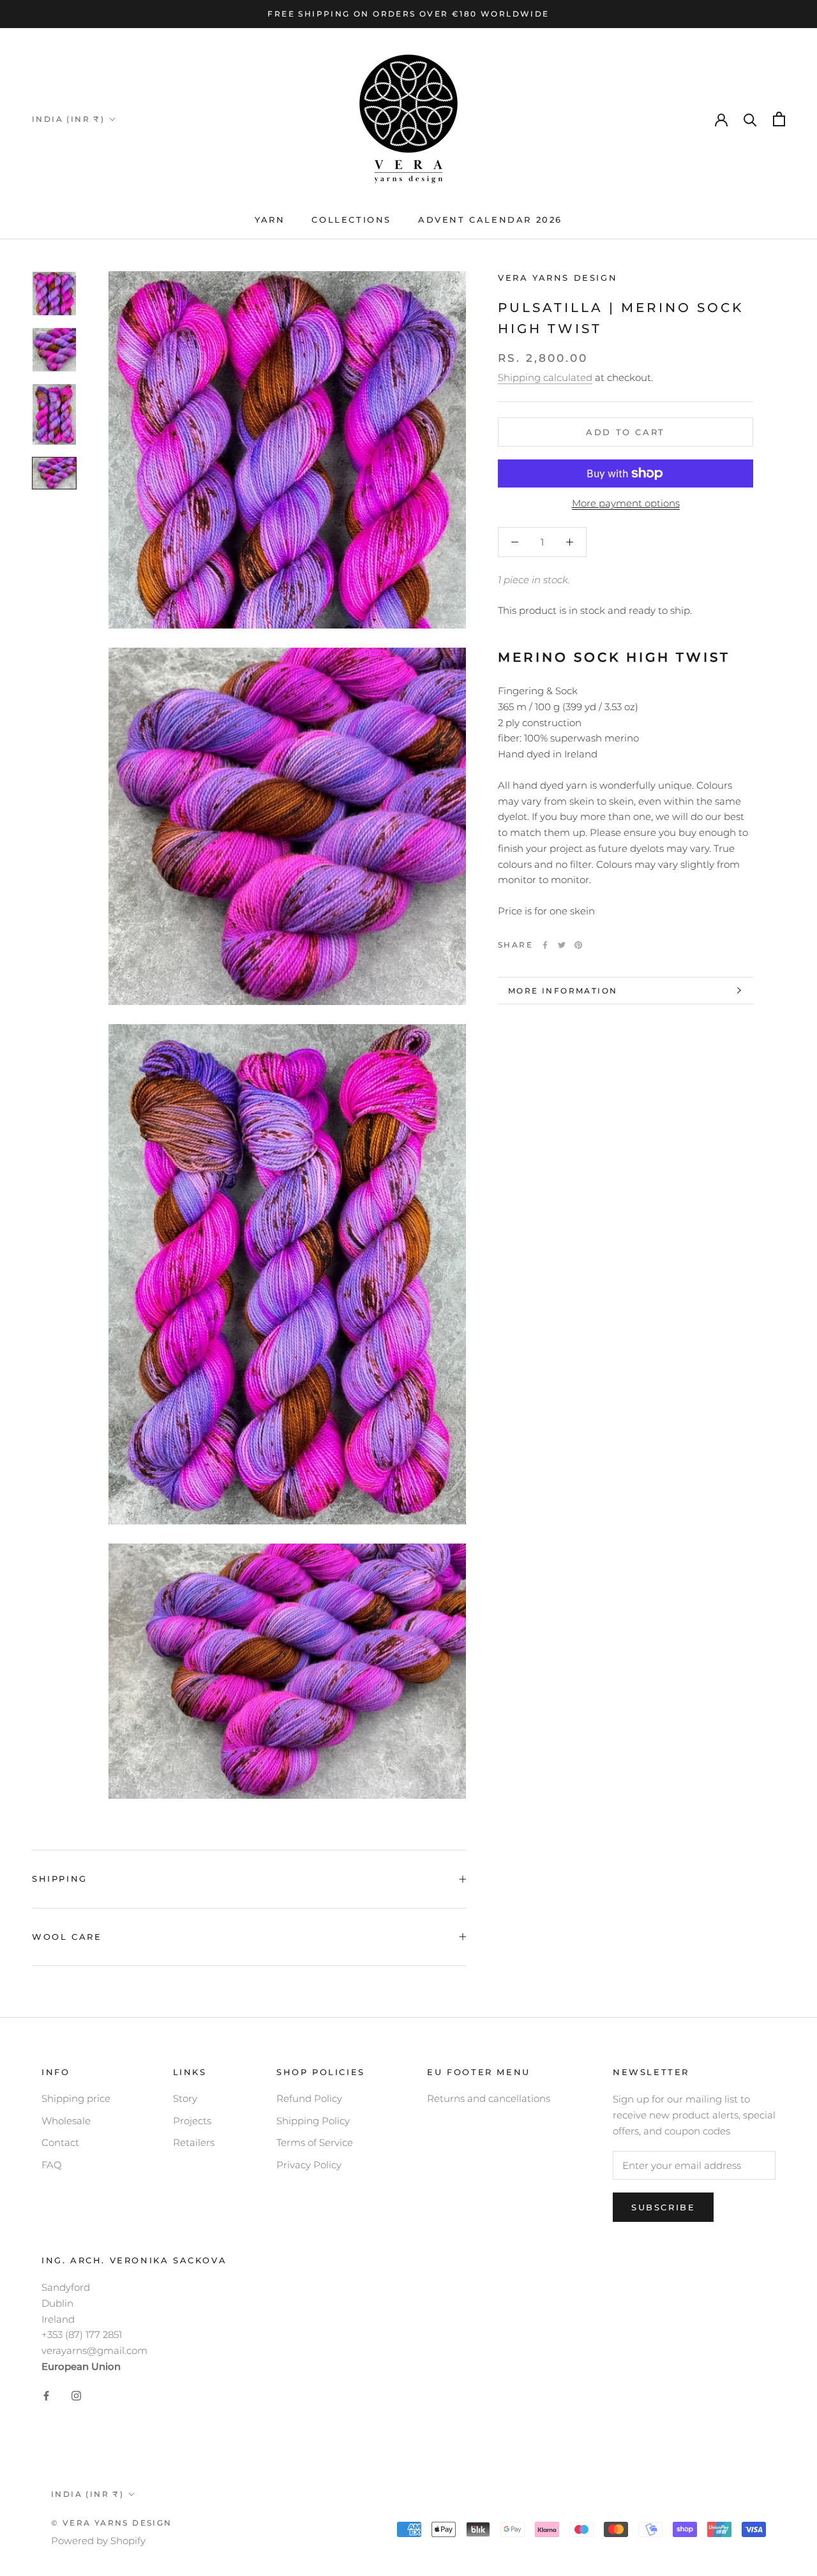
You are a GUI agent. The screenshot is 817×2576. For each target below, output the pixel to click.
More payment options (626, 503)
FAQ (52, 2165)
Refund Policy (309, 2098)
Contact (60, 2142)
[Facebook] (545, 945)
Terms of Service (315, 2142)
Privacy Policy (309, 2165)
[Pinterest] (578, 945)
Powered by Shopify (98, 2541)
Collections (351, 220)
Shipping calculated (545, 377)
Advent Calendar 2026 (490, 220)
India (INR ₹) (68, 119)
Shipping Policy (313, 2121)
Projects (192, 2121)
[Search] (750, 119)
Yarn (270, 220)
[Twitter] (562, 945)
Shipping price (76, 2098)
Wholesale (66, 2121)
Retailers (194, 2142)
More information (563, 991)
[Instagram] (76, 2396)
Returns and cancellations (489, 2098)
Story (185, 2098)
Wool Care (67, 1937)
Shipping (60, 1879)
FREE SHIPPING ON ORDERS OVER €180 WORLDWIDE (408, 14)
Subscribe (663, 2207)
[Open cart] (779, 119)
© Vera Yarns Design (112, 2523)
